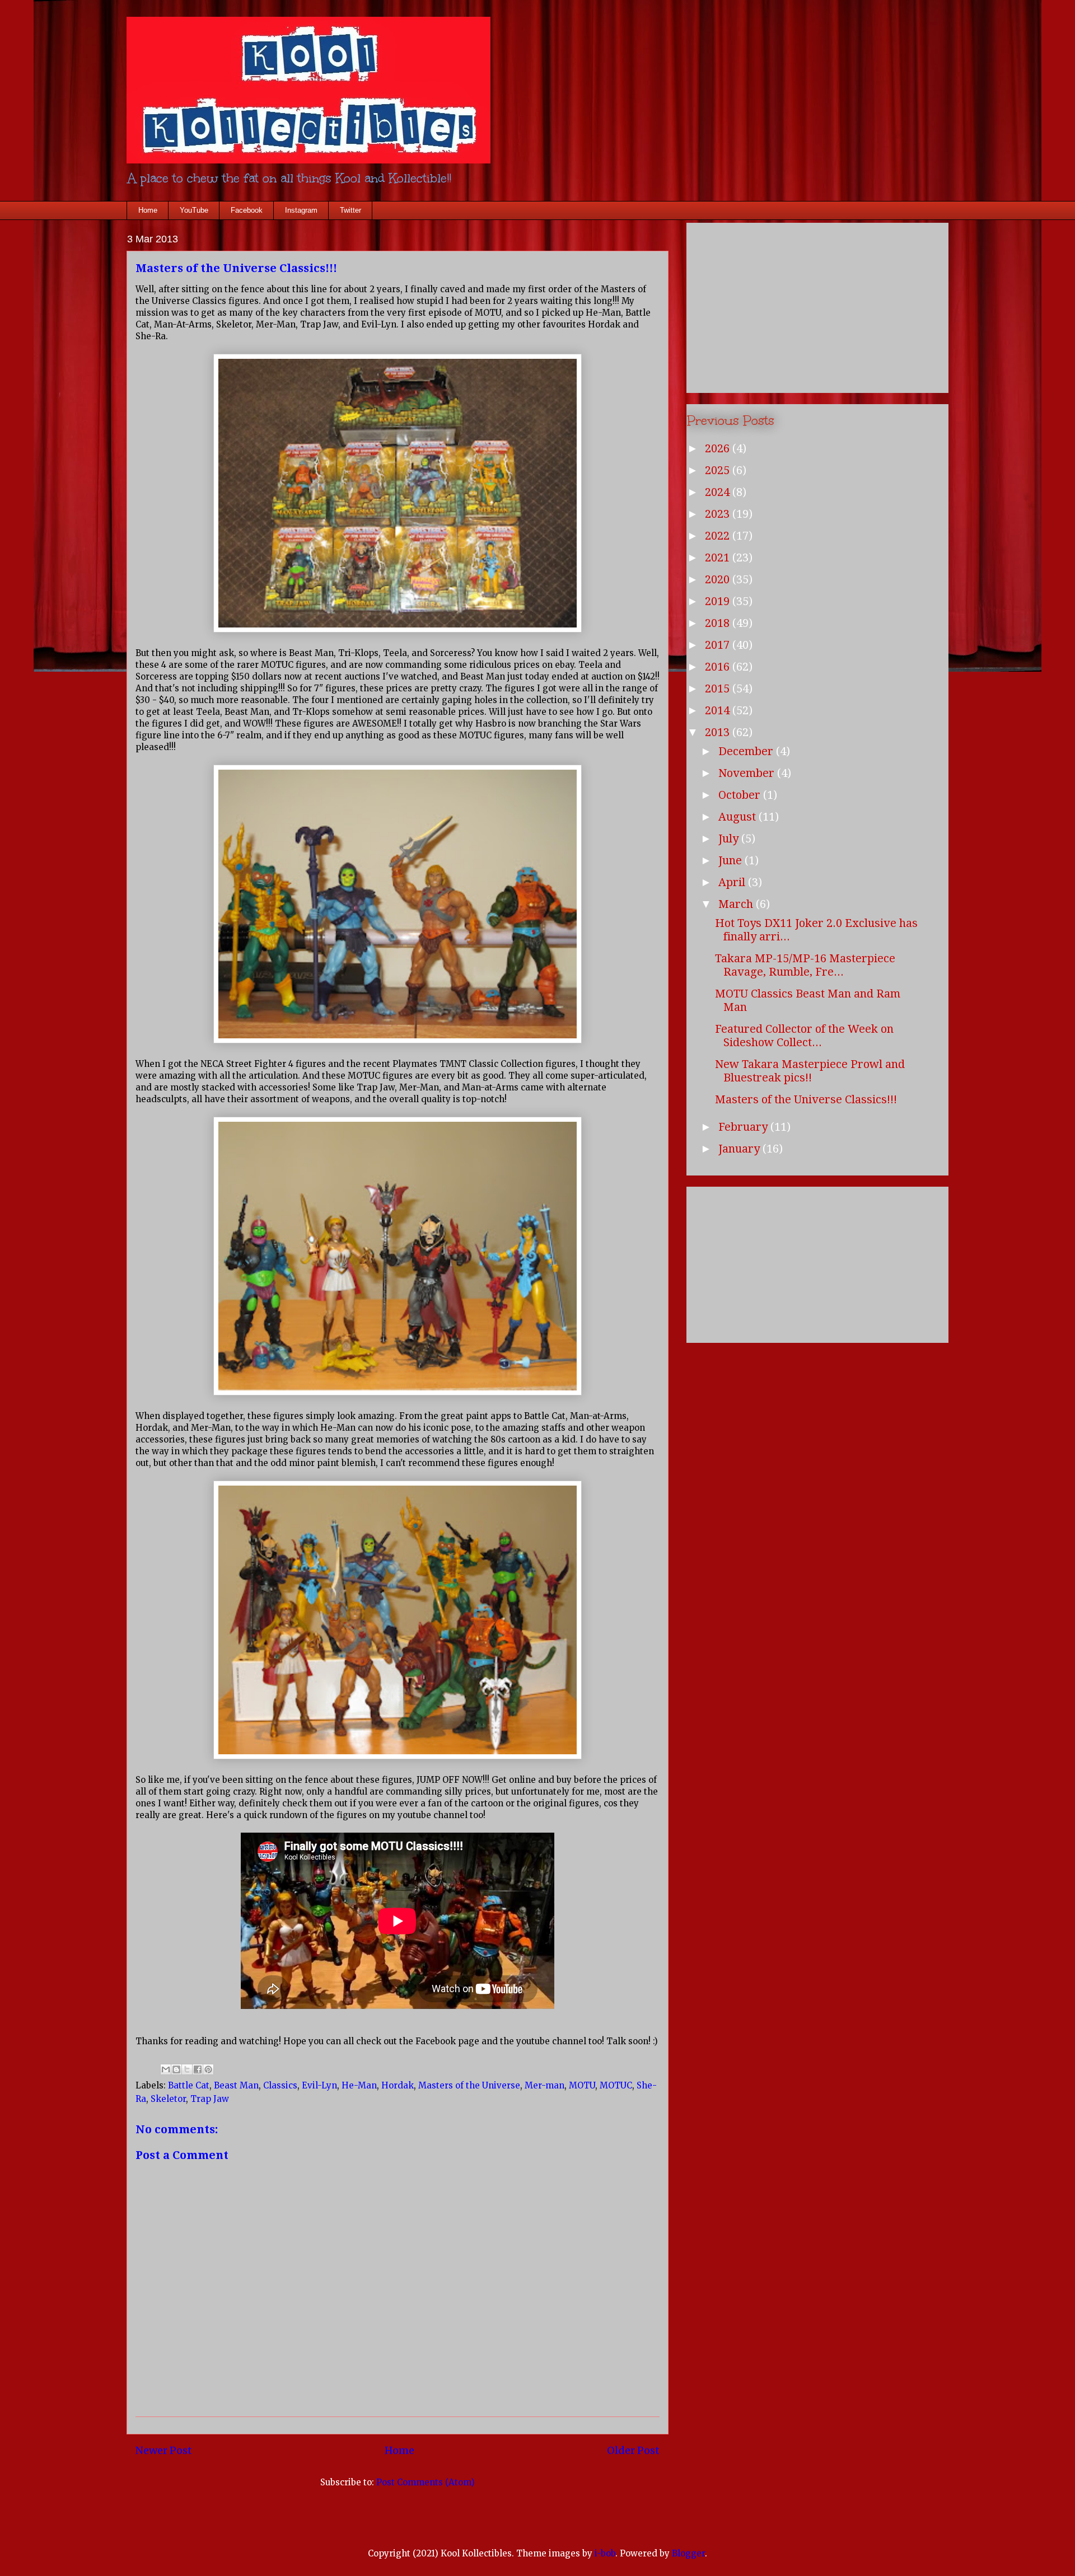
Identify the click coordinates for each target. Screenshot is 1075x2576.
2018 (719, 623)
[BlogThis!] (176, 2069)
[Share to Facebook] (198, 2069)
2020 (719, 579)
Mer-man (544, 2085)
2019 (719, 601)
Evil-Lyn (319, 2085)
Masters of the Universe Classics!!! (806, 1099)
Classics (280, 2085)
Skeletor (168, 2099)
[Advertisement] (817, 306)
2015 (719, 689)
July (730, 839)
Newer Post (164, 2450)
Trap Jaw (210, 2099)
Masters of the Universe (469, 2085)
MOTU (582, 2085)
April (733, 882)
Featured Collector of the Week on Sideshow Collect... (804, 1036)
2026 (719, 448)
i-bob (605, 2553)
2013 (719, 732)
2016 (719, 667)
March (737, 904)
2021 (719, 558)
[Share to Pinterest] (208, 2069)
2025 (719, 470)
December (747, 751)
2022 (719, 536)
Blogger (688, 2553)
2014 (719, 710)
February (744, 1127)
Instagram (301, 210)
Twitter (350, 210)
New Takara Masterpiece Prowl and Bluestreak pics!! (810, 1071)
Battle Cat (189, 2085)
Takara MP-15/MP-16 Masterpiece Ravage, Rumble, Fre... (805, 965)
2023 (719, 514)
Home (148, 210)
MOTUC (616, 2085)
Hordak (398, 2085)
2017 (719, 645)
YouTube (194, 210)
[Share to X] (187, 2069)
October (741, 795)
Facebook (247, 210)
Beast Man (236, 2085)
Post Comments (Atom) (426, 2482)
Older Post (633, 2450)
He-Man (359, 2085)
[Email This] (166, 2069)
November (748, 773)
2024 (719, 492)
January (740, 1149)
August (739, 817)
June (732, 860)
